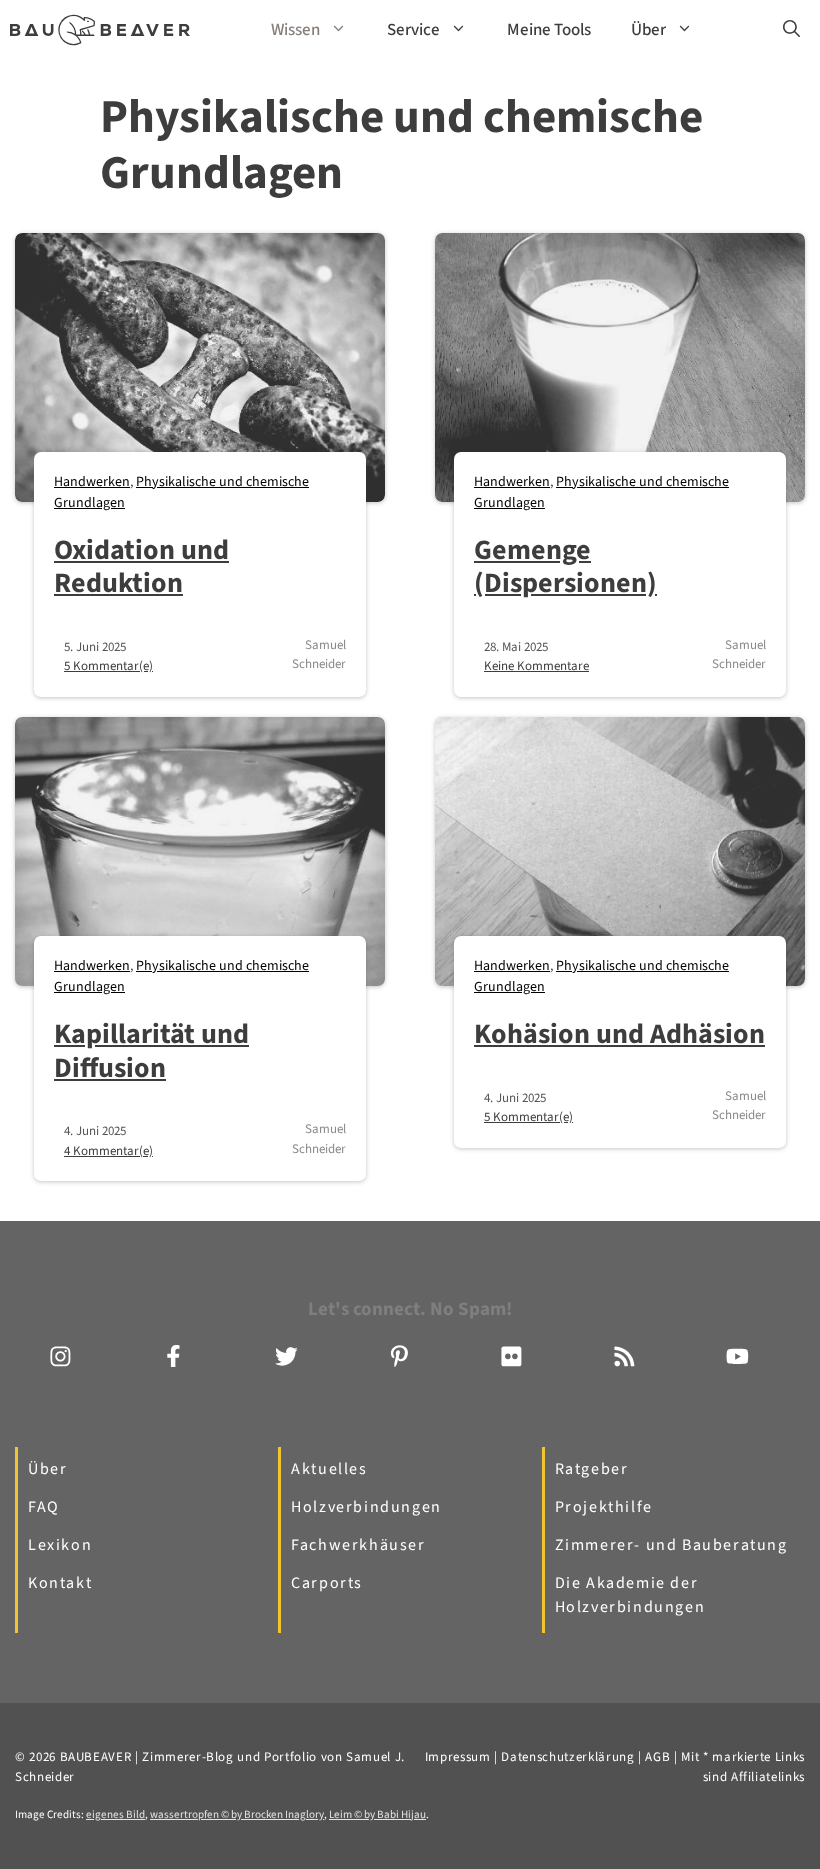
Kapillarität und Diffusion (151, 1051)
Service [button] (413, 30)
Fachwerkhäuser (358, 1545)
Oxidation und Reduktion (141, 567)
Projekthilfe (604, 1507)
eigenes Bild (115, 1814)
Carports (327, 1583)
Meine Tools (549, 30)
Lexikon (60, 1545)
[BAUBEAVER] (100, 30)
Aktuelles (329, 1469)
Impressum (458, 1757)
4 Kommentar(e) (108, 1151)
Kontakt (60, 1583)
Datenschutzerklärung (567, 1757)
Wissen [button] (295, 30)
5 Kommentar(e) (108, 666)
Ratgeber (592, 1469)
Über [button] (648, 30)
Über (47, 1469)
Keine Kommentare (536, 666)
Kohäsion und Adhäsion (619, 1034)
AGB (657, 1757)
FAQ (44, 1507)
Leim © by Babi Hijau (377, 1814)
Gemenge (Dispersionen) (565, 567)
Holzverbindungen (366, 1507)
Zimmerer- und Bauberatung (671, 1545)
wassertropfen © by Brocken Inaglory (237, 1814)
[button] (791, 30)
